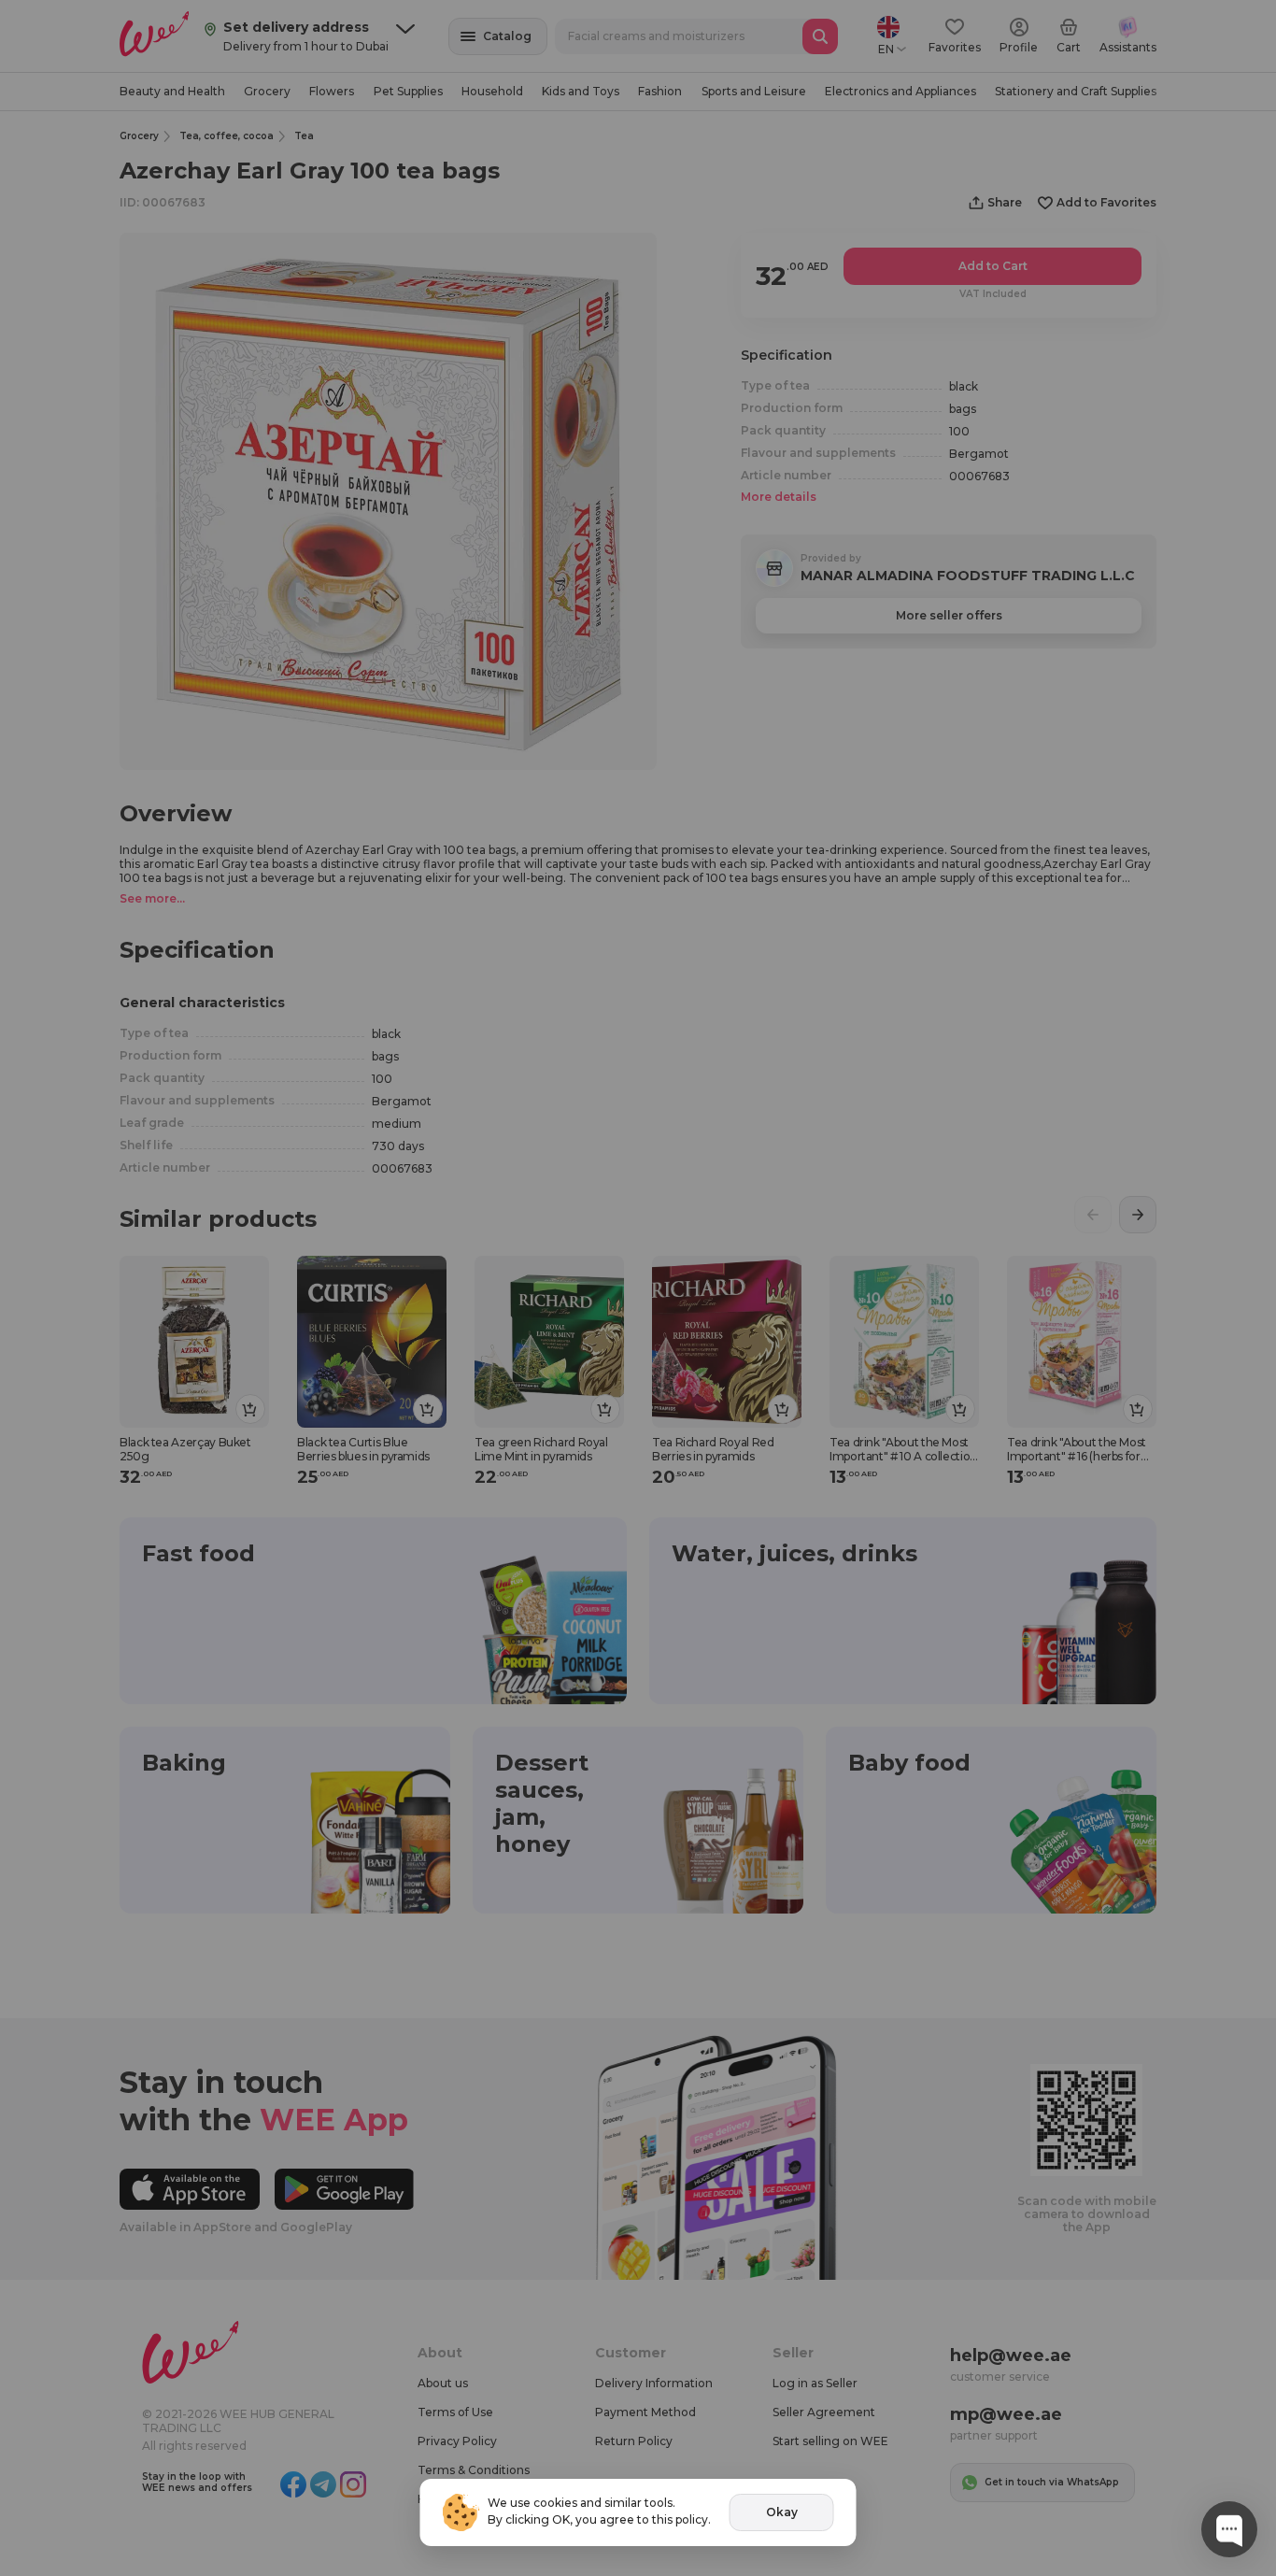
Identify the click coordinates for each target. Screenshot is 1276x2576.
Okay (782, 2512)
